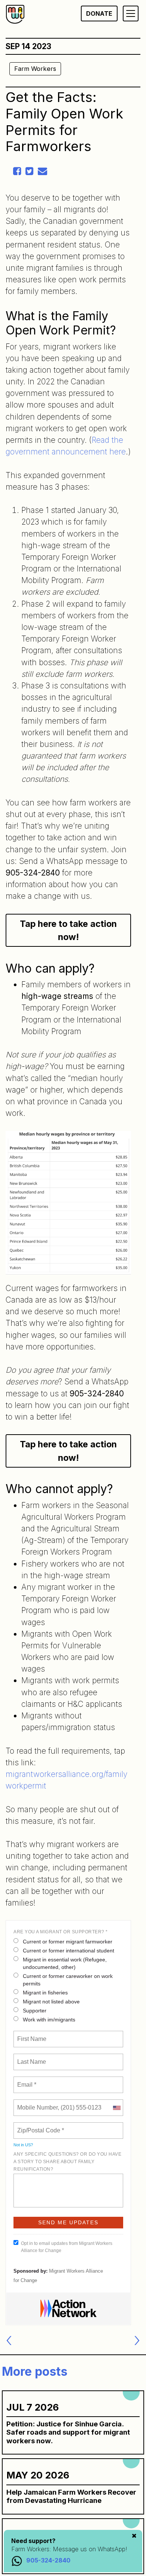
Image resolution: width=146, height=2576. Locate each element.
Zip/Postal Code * (39, 2126)
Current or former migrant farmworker (68, 1942)
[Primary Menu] (131, 13)
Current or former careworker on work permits (68, 1980)
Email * (26, 2080)
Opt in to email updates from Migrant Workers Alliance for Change (67, 2247)
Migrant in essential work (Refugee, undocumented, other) (65, 1963)
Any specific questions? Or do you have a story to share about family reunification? (67, 2162)
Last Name (30, 2057)
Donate (99, 13)
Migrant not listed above (51, 2002)
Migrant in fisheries (45, 1993)
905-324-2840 (48, 2560)
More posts (35, 2371)
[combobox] (116, 2108)
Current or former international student (69, 1951)
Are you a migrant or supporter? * (61, 1932)
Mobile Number (36, 2103)
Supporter (35, 2011)
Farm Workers (35, 69)
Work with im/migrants (49, 2020)
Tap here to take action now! (68, 930)
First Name (31, 2035)
